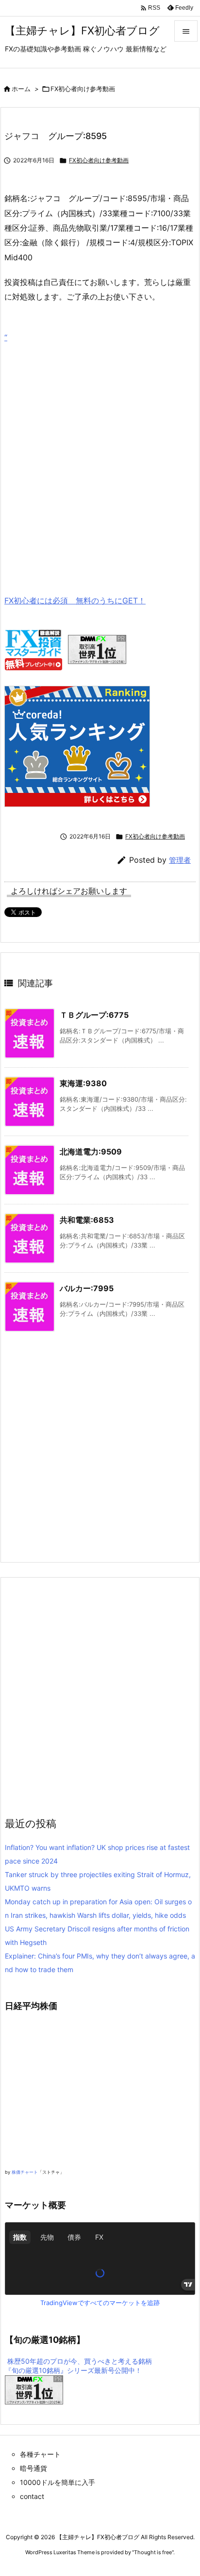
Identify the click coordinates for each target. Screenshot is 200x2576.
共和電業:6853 (87, 1220)
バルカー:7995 (87, 1288)
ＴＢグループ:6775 (94, 1015)
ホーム (21, 89)
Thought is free (153, 2552)
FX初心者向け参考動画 (83, 89)
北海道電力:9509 (91, 1152)
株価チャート (25, 2172)
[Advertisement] (100, 454)
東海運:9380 (83, 1083)
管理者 (180, 860)
